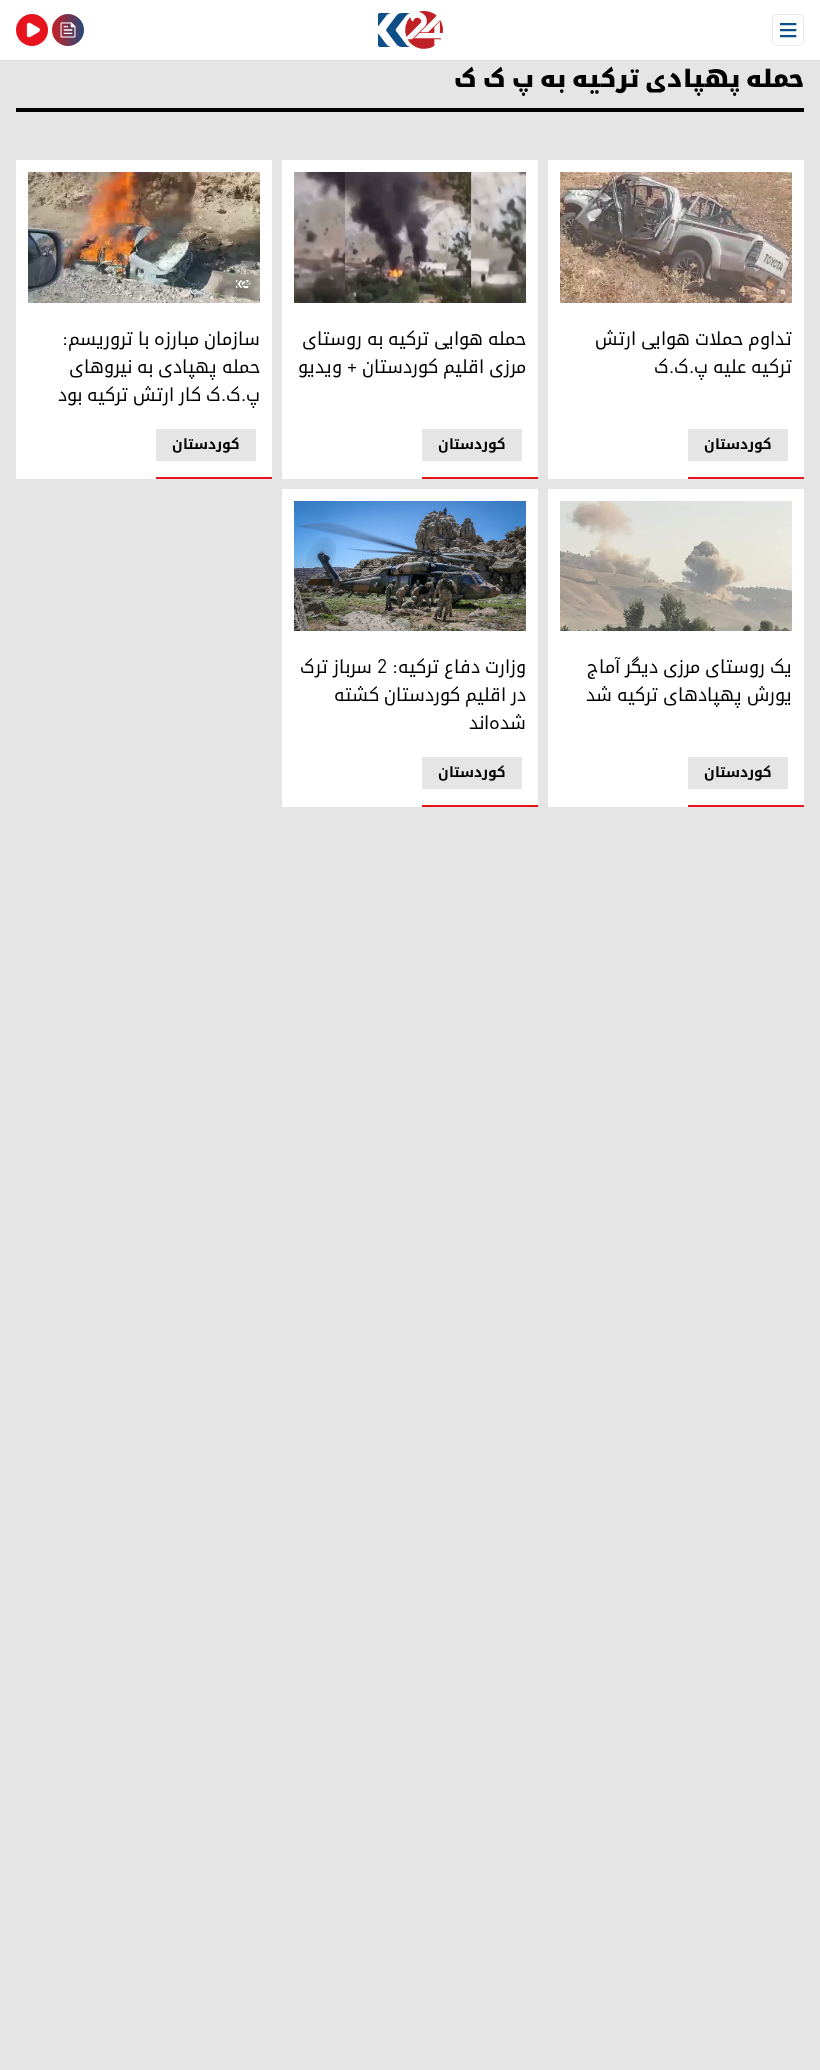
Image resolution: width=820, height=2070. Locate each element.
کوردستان (738, 444)
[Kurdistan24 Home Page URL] (410, 30)
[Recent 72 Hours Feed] (68, 30)
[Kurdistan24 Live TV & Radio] (32, 30)
